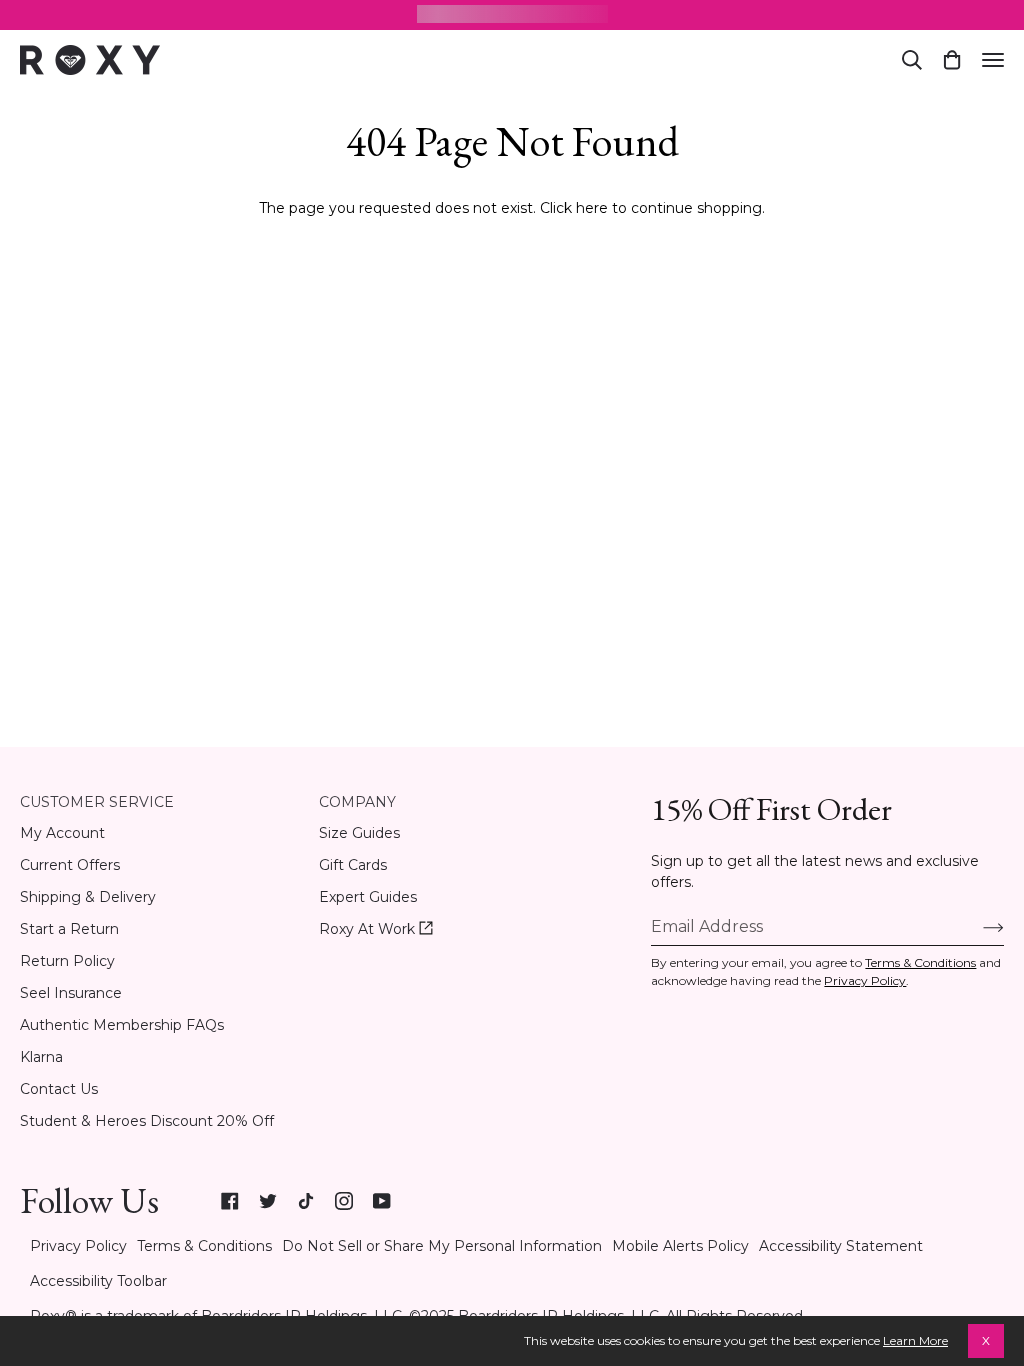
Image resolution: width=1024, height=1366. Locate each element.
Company (357, 802)
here (592, 208)
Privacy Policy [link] (78, 1246)
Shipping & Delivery (88, 897)
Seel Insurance (71, 993)
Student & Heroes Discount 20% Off (147, 1121)
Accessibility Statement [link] (841, 1246)
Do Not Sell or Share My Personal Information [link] (442, 1246)
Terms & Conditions (920, 962)
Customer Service (97, 802)
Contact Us (59, 1089)
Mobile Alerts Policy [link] (680, 1246)
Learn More (915, 1340)
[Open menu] (993, 60)
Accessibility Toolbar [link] (98, 1281)
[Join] (977, 927)
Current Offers (70, 865)
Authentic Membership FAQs (122, 1025)
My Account (62, 833)
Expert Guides (368, 897)
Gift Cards (353, 865)
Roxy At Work (376, 929)
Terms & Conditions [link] (204, 1246)
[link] (230, 1201)
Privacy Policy (865, 980)
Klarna (41, 1057)
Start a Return (69, 929)
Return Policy (67, 961)
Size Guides (359, 833)
